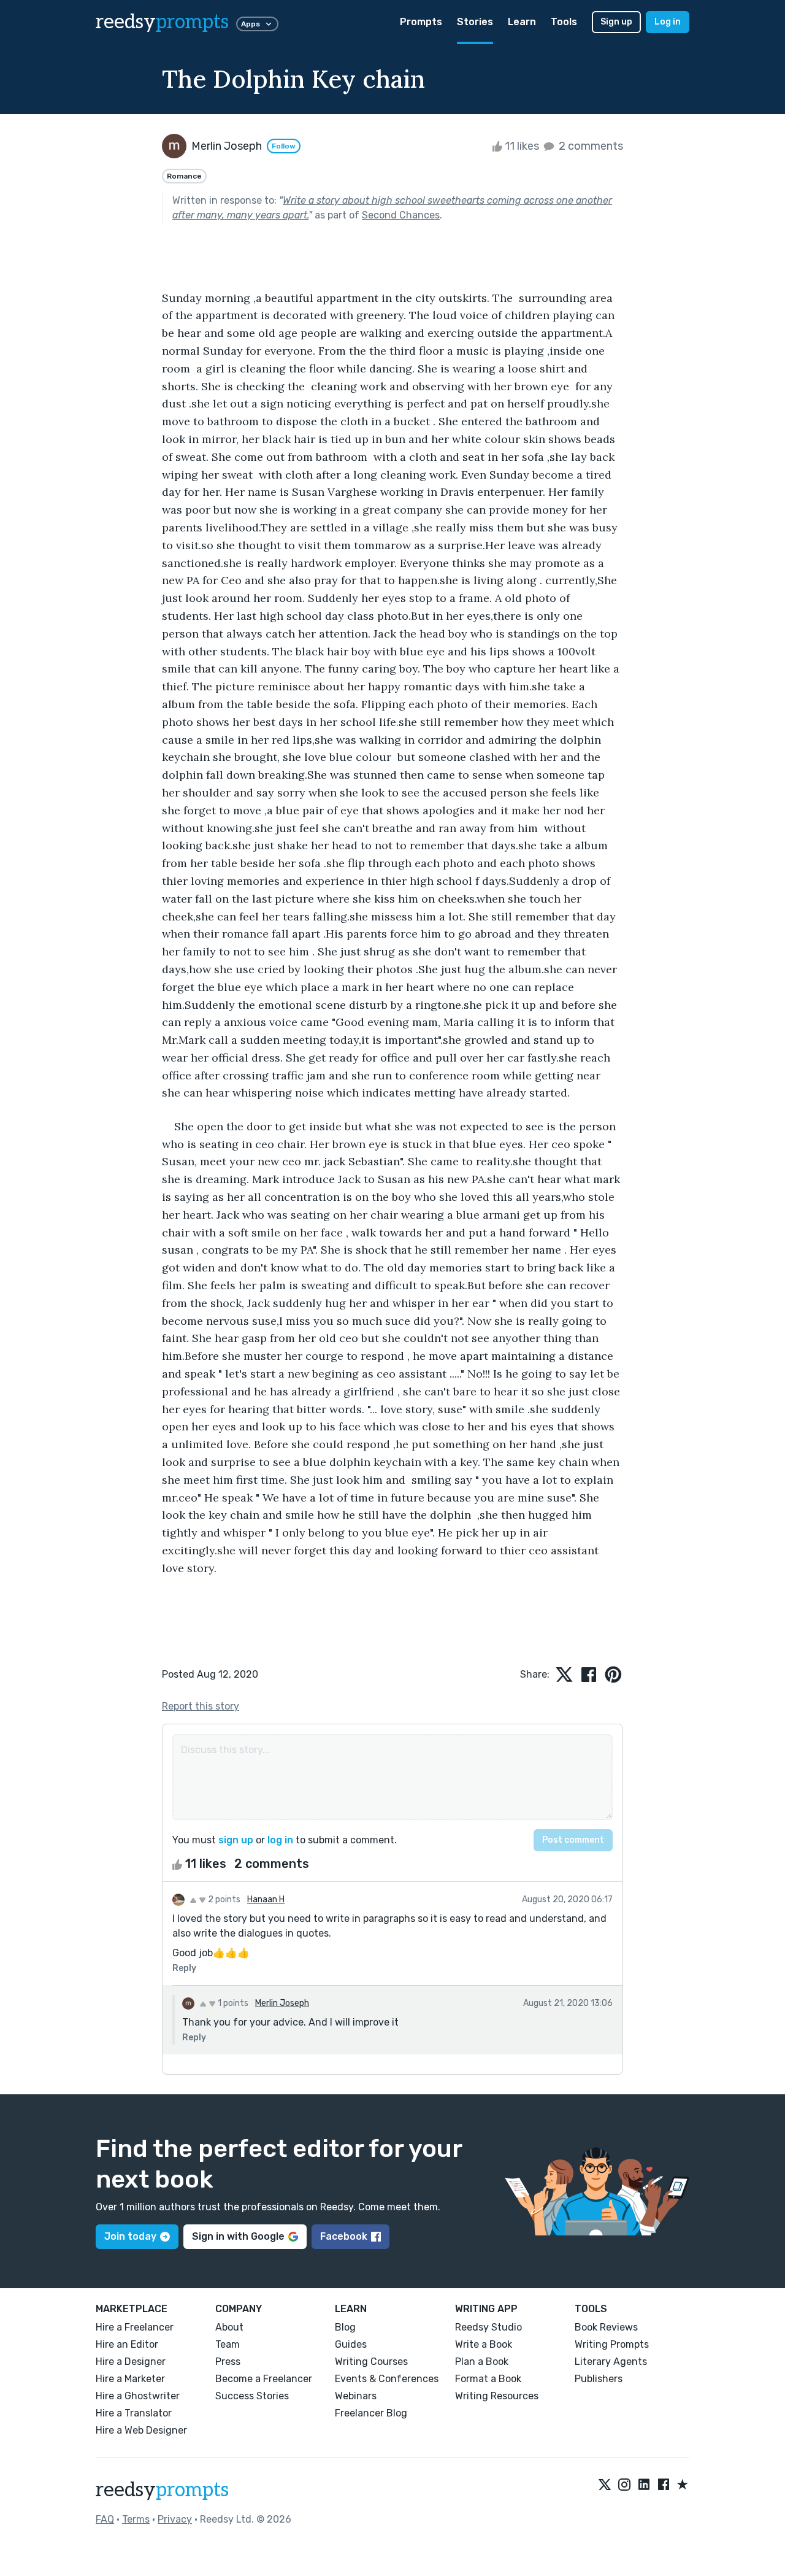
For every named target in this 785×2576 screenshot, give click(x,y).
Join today (130, 2236)
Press (228, 2362)
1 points (232, 2003)
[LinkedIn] (644, 2485)
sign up (236, 1840)
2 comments (590, 146)
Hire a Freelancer (135, 2327)
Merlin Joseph (282, 2003)
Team (228, 2344)
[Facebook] (664, 2485)
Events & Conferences (387, 2379)
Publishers (599, 2379)
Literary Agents (611, 2362)
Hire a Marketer (130, 2379)
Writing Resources (497, 2396)
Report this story (201, 1706)
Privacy (175, 2519)
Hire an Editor (127, 2344)
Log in (668, 22)
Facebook (344, 2236)
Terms (136, 2519)
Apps (251, 24)
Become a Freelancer (264, 2379)
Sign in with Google (238, 2236)
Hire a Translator (134, 2413)
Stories (475, 22)
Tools (564, 22)
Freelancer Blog (371, 2413)
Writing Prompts (612, 2344)
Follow (284, 146)
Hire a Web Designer (141, 2430)
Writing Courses (371, 2362)
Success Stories (252, 2396)
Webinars (356, 2396)
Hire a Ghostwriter (138, 2396)
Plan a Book (482, 2362)
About (229, 2327)
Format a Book (488, 2379)
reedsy (162, 22)
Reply (184, 1968)
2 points (223, 1899)
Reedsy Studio (488, 2327)
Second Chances (401, 215)
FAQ (105, 2519)
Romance (184, 176)
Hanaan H (266, 1899)
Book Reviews (606, 2327)
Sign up (616, 22)
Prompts (421, 22)
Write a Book (484, 2344)
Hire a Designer (131, 2362)
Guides (351, 2344)
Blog (345, 2327)
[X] (605, 2485)
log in (280, 1840)
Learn (522, 22)
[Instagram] (624, 2485)
